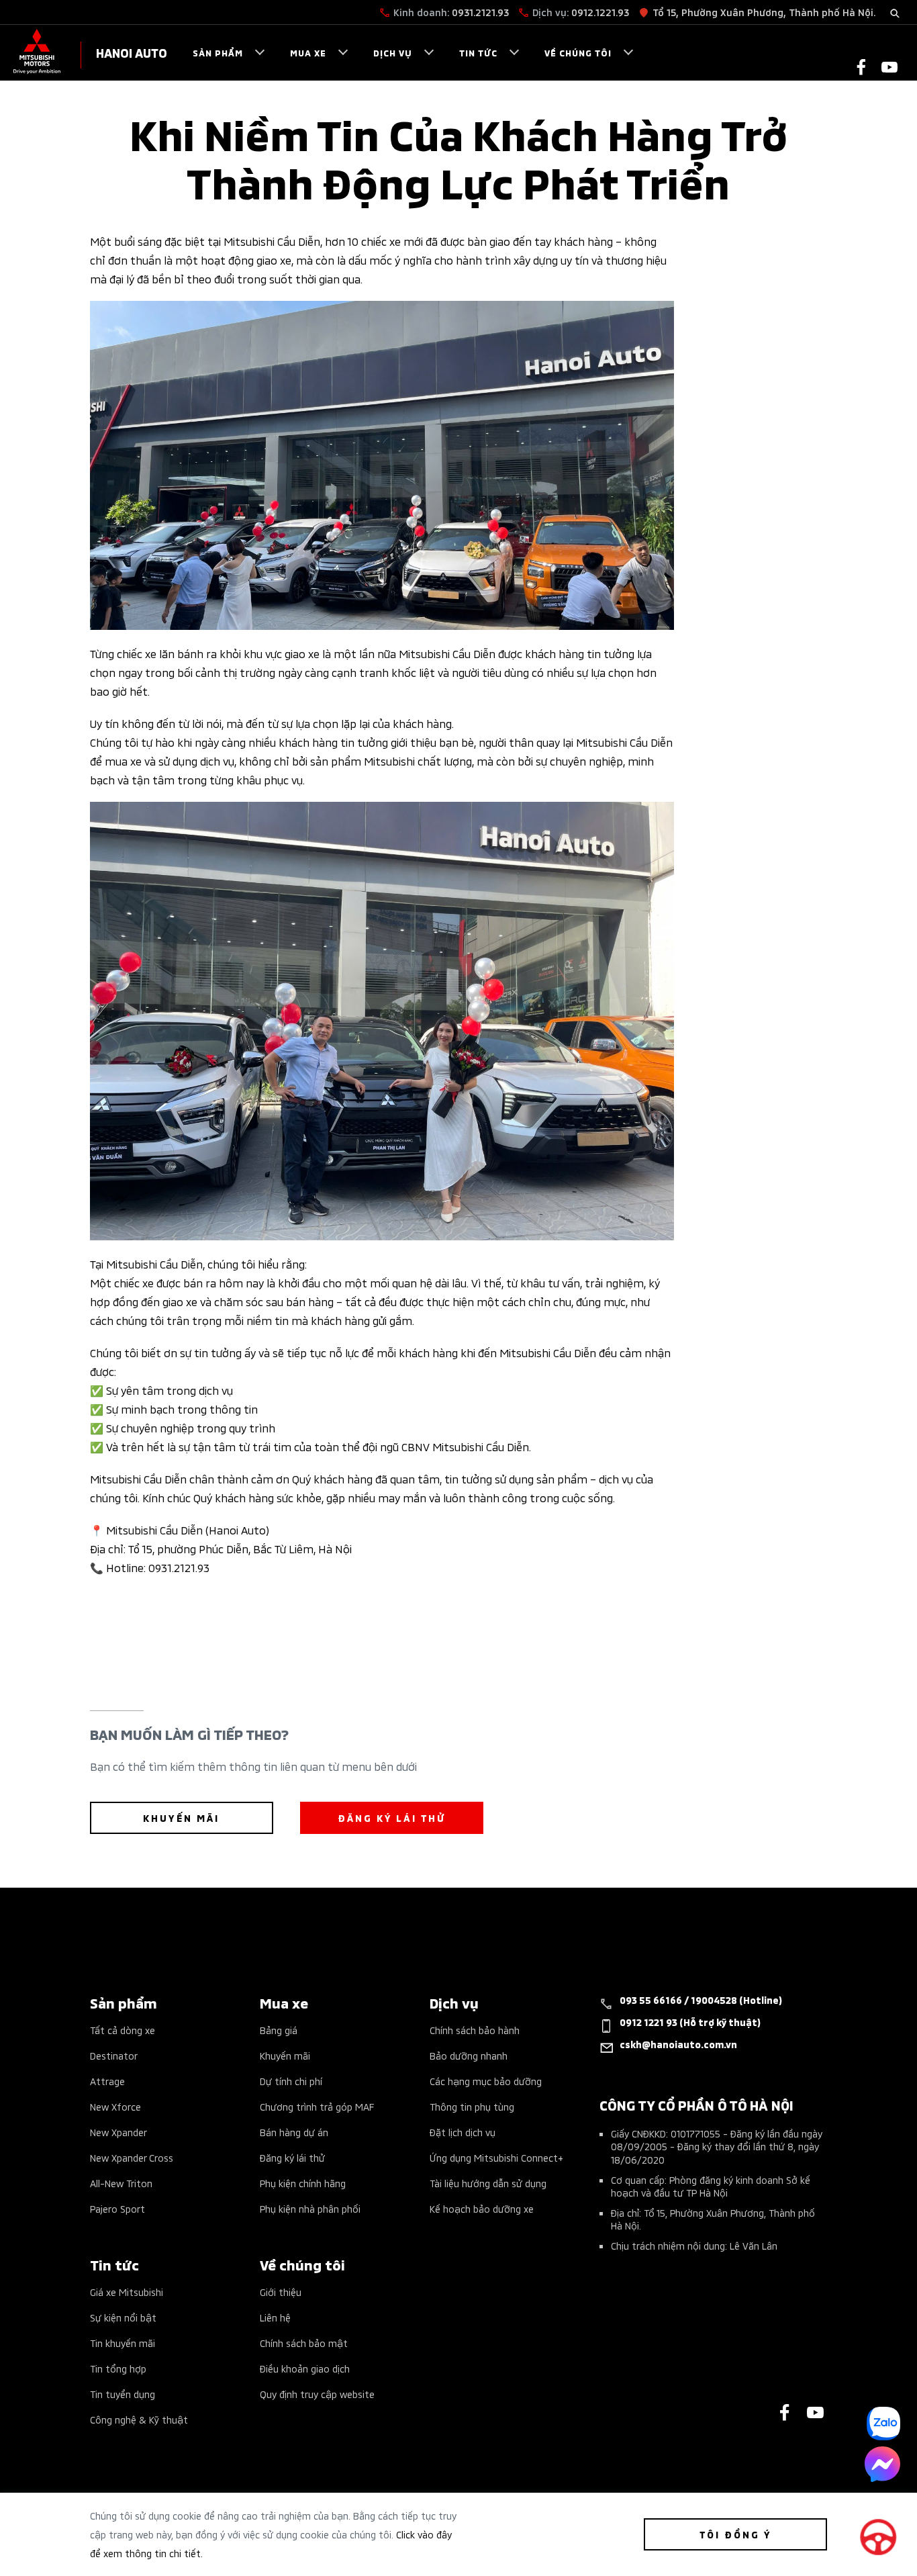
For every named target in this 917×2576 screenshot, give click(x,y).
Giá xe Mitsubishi (127, 2292)
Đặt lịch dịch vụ (463, 2132)
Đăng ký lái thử (292, 2157)
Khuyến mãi (285, 2055)
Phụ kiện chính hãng (303, 2183)
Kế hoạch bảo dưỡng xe (482, 2208)
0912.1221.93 (600, 12)
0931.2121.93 (480, 12)
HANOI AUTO (132, 52)
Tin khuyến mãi (123, 2343)
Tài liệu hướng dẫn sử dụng (488, 2183)
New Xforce (115, 2106)
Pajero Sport (117, 2208)
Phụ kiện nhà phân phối (310, 2208)
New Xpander (118, 2132)
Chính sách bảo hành (475, 2030)
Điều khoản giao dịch (305, 2368)
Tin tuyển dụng (123, 2394)
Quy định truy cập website (317, 2394)
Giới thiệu (281, 2292)
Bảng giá (279, 2030)
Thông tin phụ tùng (472, 2106)
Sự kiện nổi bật (123, 2317)
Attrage (107, 2081)
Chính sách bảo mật (304, 2343)
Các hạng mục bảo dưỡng (486, 2081)
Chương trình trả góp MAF (317, 2106)
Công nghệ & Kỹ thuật (139, 2419)
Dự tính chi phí (291, 2081)
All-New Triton (121, 2183)
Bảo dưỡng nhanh (469, 2055)
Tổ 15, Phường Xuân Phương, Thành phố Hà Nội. (764, 12)
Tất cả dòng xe (123, 2030)
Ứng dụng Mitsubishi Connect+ (496, 2157)
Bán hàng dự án (294, 2132)
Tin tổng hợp (118, 2368)
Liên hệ (275, 2317)
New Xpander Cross (132, 2157)
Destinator (114, 2055)
